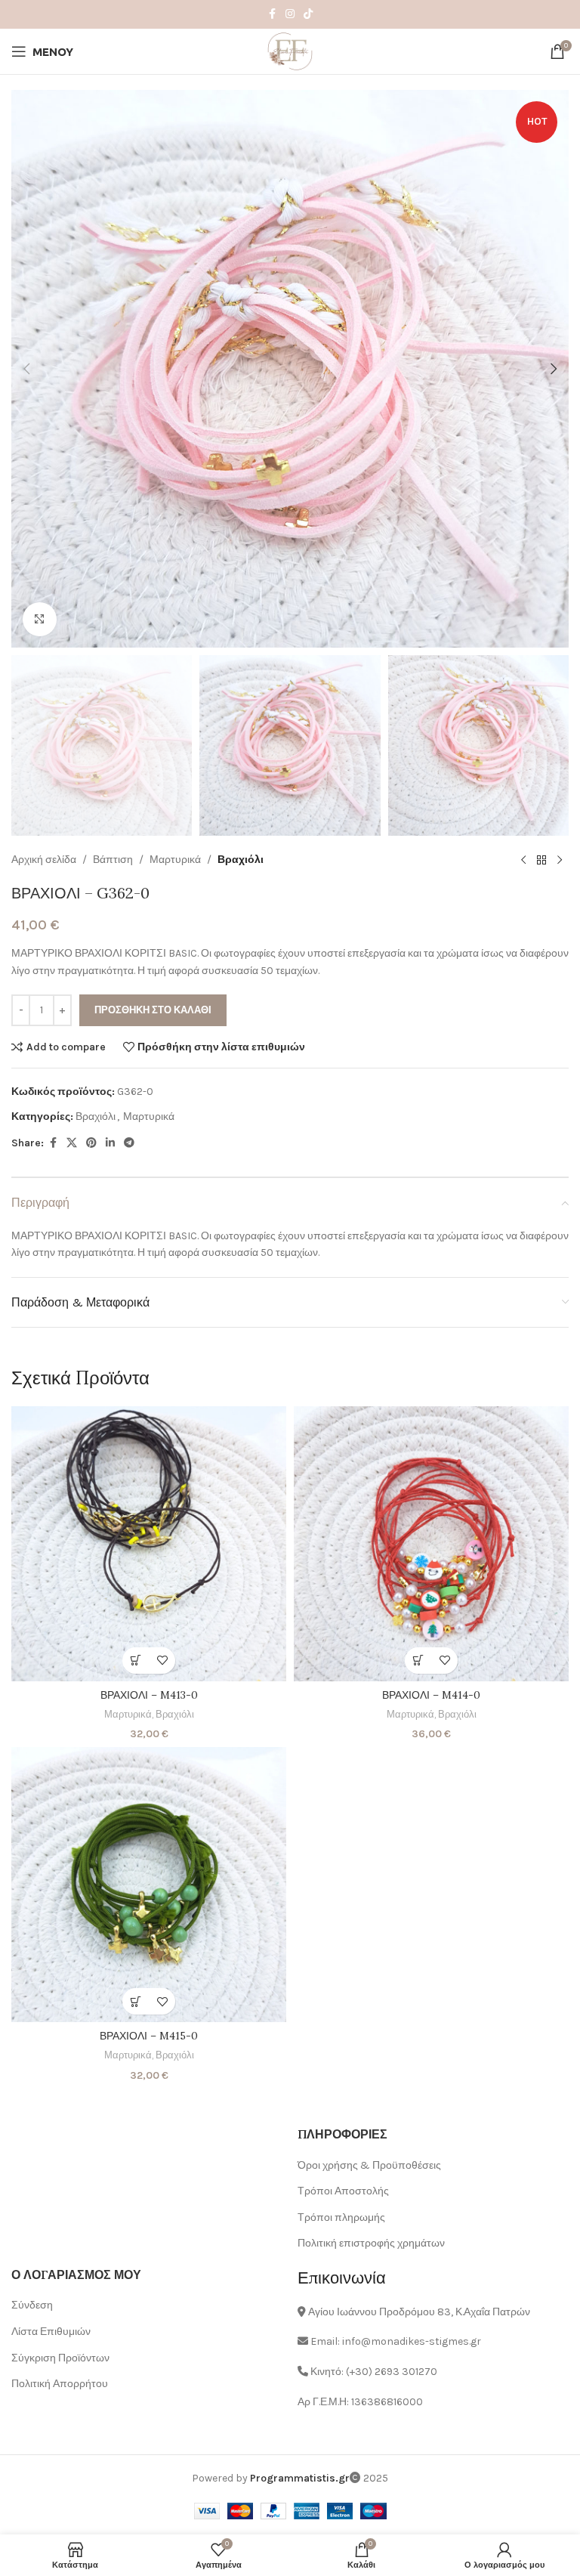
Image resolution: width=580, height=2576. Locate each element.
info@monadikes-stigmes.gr (412, 2341)
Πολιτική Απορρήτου (60, 2384)
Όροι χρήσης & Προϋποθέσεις (369, 2165)
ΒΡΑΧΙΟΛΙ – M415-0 (149, 2036)
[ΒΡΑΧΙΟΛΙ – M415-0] (149, 1885)
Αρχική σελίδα (44, 860)
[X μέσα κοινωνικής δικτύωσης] (72, 1143)
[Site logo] (290, 50)
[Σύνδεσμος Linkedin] (110, 1143)
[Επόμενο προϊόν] (560, 860)
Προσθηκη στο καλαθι (153, 1010)
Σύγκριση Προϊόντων (60, 2358)
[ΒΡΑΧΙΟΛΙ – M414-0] (431, 1544)
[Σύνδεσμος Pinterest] (91, 1143)
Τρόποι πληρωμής (341, 2217)
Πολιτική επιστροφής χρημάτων (371, 2243)
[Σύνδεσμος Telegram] (129, 1143)
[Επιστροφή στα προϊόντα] (541, 860)
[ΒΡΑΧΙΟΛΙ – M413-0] (149, 1544)
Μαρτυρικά (175, 860)
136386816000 (387, 2402)
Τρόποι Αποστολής (343, 2191)
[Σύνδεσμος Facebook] (272, 14)
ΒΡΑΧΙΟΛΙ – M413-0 (149, 1695)
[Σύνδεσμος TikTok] (308, 14)
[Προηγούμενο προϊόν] (523, 860)
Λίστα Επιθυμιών (51, 2332)
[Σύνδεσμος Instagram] (290, 14)
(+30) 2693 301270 (392, 2372)
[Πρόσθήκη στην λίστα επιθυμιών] (162, 1661)
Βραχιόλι (241, 860)
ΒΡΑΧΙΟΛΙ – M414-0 (431, 1695)
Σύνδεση (32, 2305)
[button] (26, 369)
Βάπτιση (113, 860)
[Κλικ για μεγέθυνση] (40, 619)
